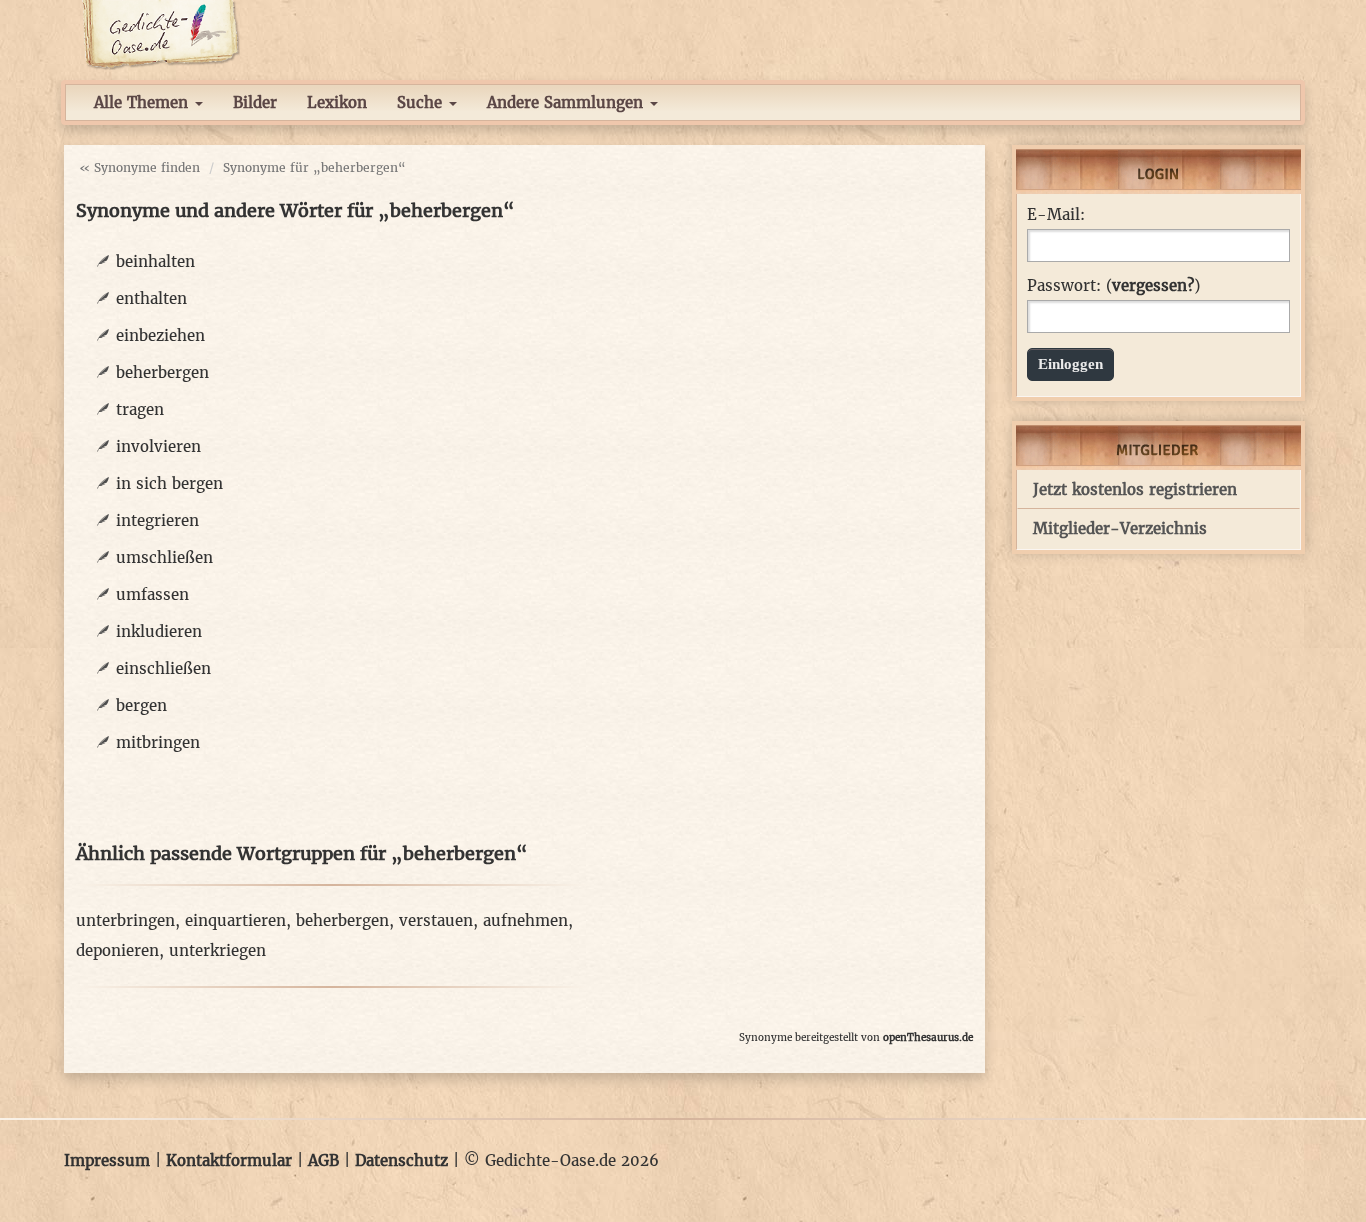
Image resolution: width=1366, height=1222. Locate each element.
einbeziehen (160, 335)
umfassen (152, 594)
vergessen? (1153, 285)
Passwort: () (1113, 286)
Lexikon (337, 102)
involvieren (158, 446)
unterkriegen (217, 950)
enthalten (151, 298)
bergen (141, 705)
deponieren (117, 950)
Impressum (107, 1160)
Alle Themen (143, 102)
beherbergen (162, 372)
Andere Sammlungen (567, 102)
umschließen (164, 557)
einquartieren (235, 920)
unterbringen (125, 920)
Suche (422, 102)
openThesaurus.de (928, 1037)
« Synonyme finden (139, 167)
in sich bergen (169, 483)
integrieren (157, 520)
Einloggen (1070, 364)
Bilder (255, 102)
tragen (140, 409)
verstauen (436, 920)
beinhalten (155, 261)
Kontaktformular (229, 1160)
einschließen (163, 668)
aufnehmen (525, 920)
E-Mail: (1056, 215)
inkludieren (159, 631)
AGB (323, 1160)
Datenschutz (401, 1160)
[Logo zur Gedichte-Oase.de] (160, 33)
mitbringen (158, 742)
